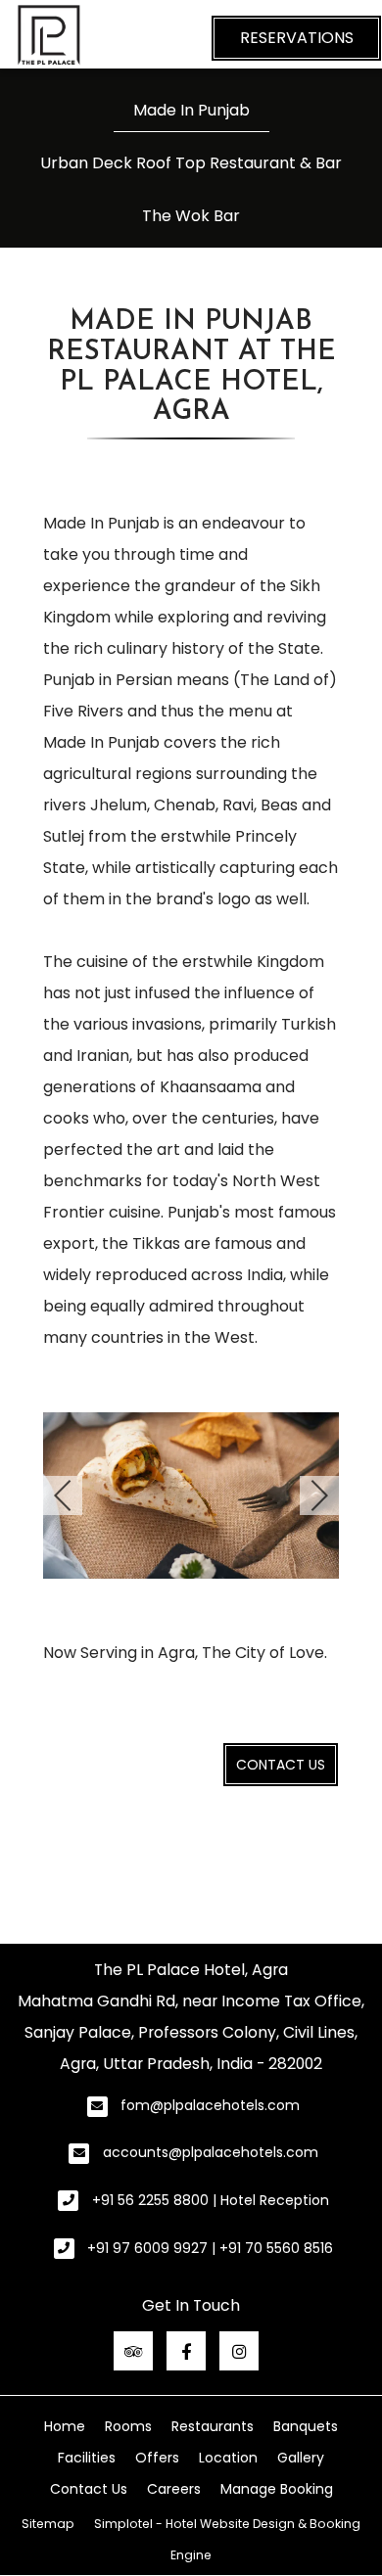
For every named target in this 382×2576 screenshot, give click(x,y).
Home (65, 2426)
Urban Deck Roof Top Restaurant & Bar (191, 163)
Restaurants (213, 2426)
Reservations (297, 38)
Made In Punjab (191, 110)
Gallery (301, 2458)
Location (228, 2458)
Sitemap (48, 2524)
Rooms (128, 2426)
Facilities (87, 2458)
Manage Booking (277, 2489)
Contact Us (281, 1765)
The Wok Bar (191, 216)
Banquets (306, 2426)
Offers (157, 2458)
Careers (174, 2489)
